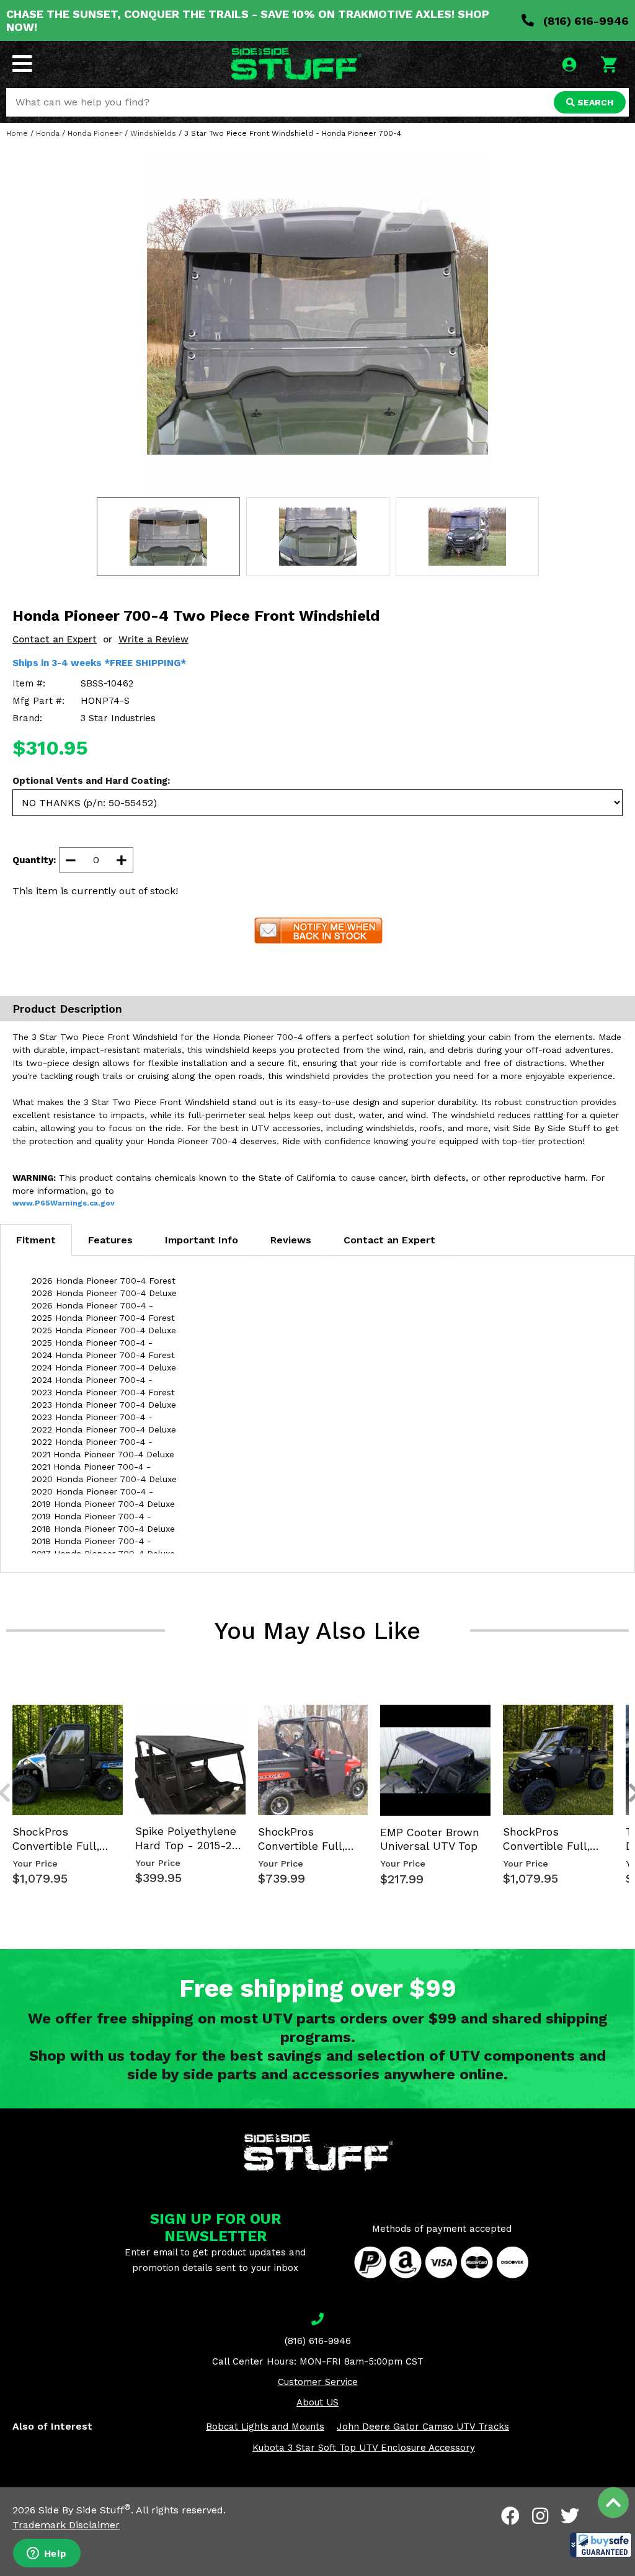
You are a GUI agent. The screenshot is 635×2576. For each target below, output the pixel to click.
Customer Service (318, 2382)
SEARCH (594, 102)
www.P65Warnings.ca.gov (64, 1203)
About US (317, 2402)
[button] (601, 2545)
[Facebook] (510, 2516)
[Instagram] (540, 2516)
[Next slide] (628, 1703)
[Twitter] (570, 2516)
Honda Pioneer (95, 133)
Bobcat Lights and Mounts (265, 2427)
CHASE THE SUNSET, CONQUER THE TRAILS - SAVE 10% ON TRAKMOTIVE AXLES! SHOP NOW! (248, 20)
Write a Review (153, 639)
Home (17, 133)
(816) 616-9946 (584, 21)
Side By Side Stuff (85, 2510)
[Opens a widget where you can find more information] (47, 2554)
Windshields (153, 133)
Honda (48, 133)
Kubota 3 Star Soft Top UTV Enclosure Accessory (364, 2448)
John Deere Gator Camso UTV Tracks (423, 2427)
